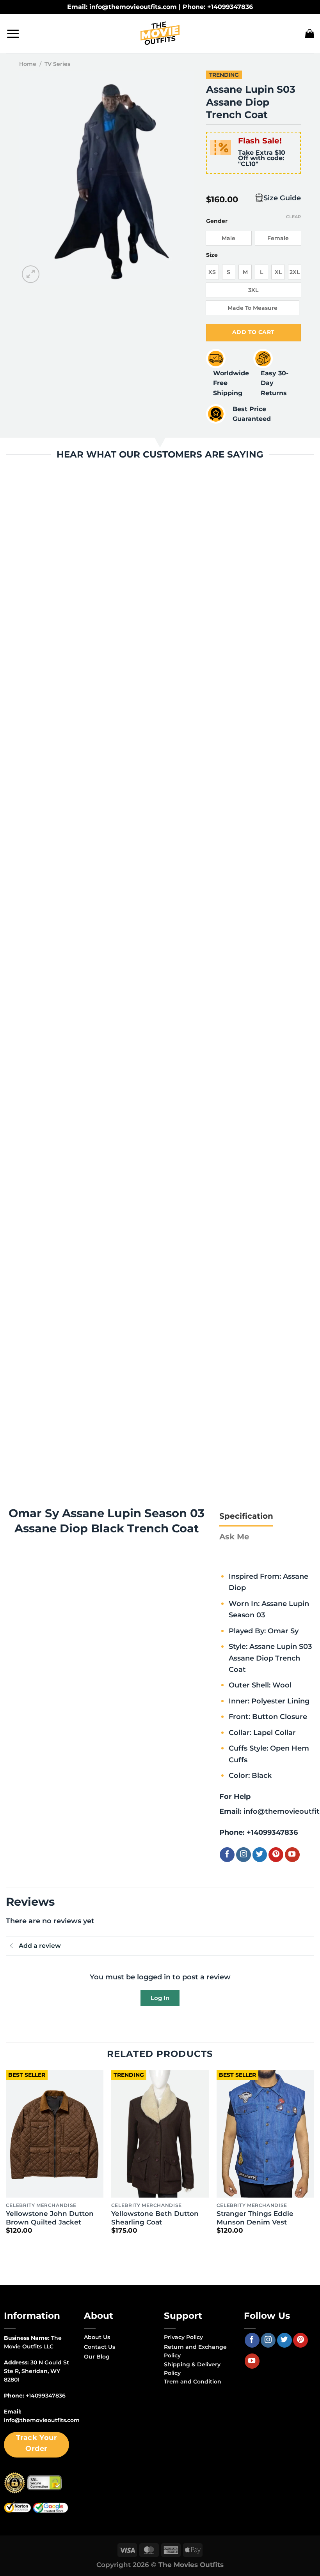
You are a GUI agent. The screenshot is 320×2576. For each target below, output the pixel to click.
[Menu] (13, 34)
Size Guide (282, 198)
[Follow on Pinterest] (276, 1855)
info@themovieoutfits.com (42, 2420)
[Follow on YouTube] (292, 1855)
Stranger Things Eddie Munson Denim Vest (255, 2218)
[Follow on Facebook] (227, 1855)
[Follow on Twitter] (260, 1855)
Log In (160, 1998)
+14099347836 (272, 1832)
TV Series (57, 64)
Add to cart (253, 332)
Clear (293, 217)
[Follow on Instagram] (244, 1855)
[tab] (246, 1516)
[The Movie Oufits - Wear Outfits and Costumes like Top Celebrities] (160, 34)
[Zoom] (31, 274)
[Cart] (310, 34)
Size (212, 255)
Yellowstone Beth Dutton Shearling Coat (155, 2218)
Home (28, 64)
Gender (217, 221)
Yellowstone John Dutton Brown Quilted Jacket (50, 2218)
